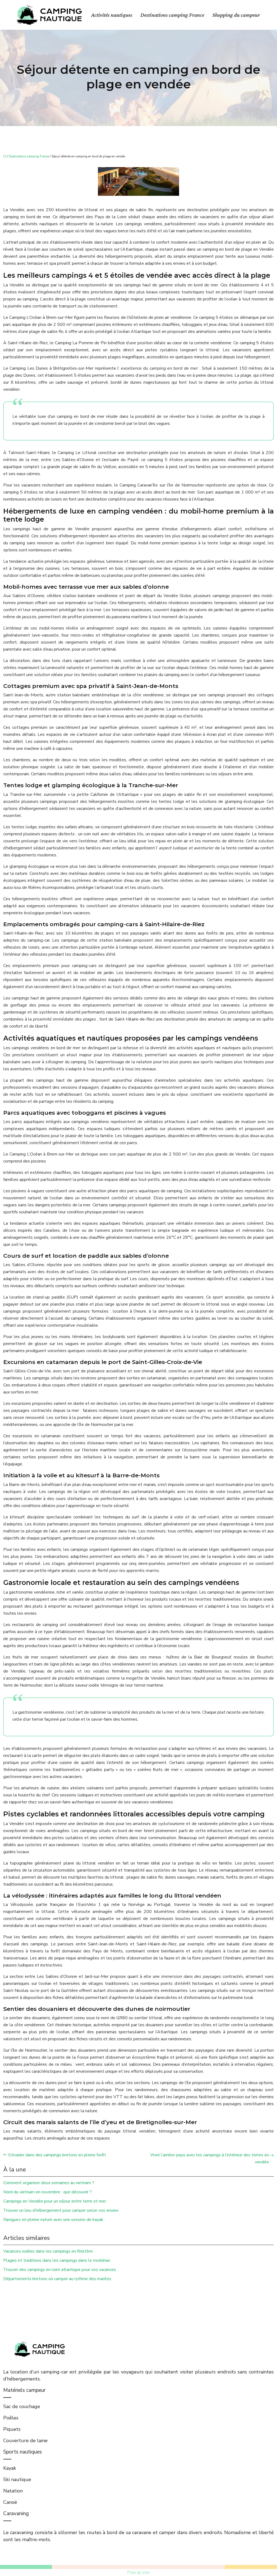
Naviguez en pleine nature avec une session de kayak (53, 2220)
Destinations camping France (172, 15)
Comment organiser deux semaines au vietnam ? (49, 2183)
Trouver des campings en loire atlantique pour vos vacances (60, 2270)
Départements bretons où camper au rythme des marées (57, 2279)
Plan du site (138, 2572)
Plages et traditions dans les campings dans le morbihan (57, 2260)
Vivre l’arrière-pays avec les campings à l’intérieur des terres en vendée (210, 2158)
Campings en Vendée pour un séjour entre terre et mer (55, 2201)
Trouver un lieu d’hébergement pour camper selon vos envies (61, 2210)
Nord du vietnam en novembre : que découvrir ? (47, 2192)
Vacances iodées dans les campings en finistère (48, 2251)
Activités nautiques (112, 15)
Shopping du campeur (236, 15)
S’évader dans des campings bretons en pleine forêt (57, 2155)
